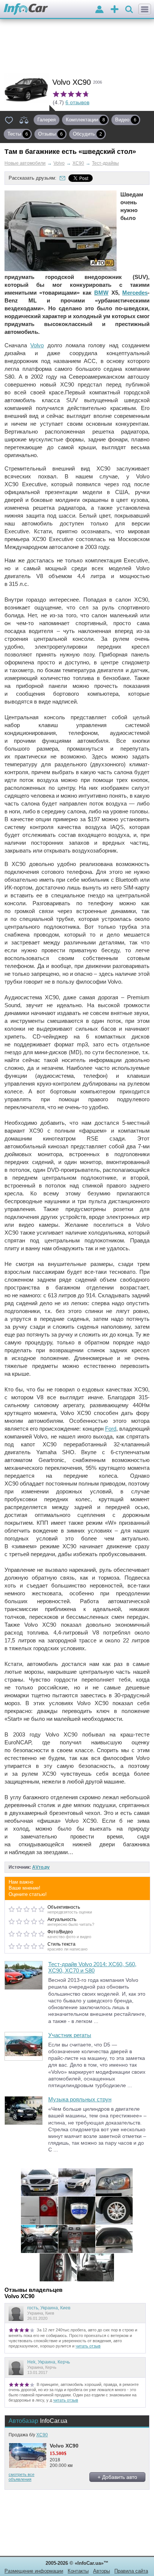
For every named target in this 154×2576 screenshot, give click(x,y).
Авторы (101, 2571)
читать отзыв (88, 2346)
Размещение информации (34, 2571)
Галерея (47, 120)
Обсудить (87, 134)
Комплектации (85, 120)
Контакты (78, 2571)
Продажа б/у (28, 2435)
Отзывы (50, 134)
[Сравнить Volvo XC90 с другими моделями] (24, 120)
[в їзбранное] (9, 120)
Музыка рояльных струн (80, 2099)
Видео (126, 120)
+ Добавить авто (117, 2477)
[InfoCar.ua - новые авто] (26, 10)
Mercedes (135, 293)
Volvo (37, 345)
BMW (101, 293)
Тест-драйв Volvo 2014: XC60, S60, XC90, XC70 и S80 (92, 1967)
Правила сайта (131, 2571)
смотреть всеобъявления (21, 2477)
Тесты (18, 134)
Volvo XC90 (64, 2446)
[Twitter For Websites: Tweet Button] (89, 178)
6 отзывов (77, 102)
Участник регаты (70, 2035)
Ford (111, 1429)
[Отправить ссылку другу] (62, 178)
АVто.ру (41, 1867)
